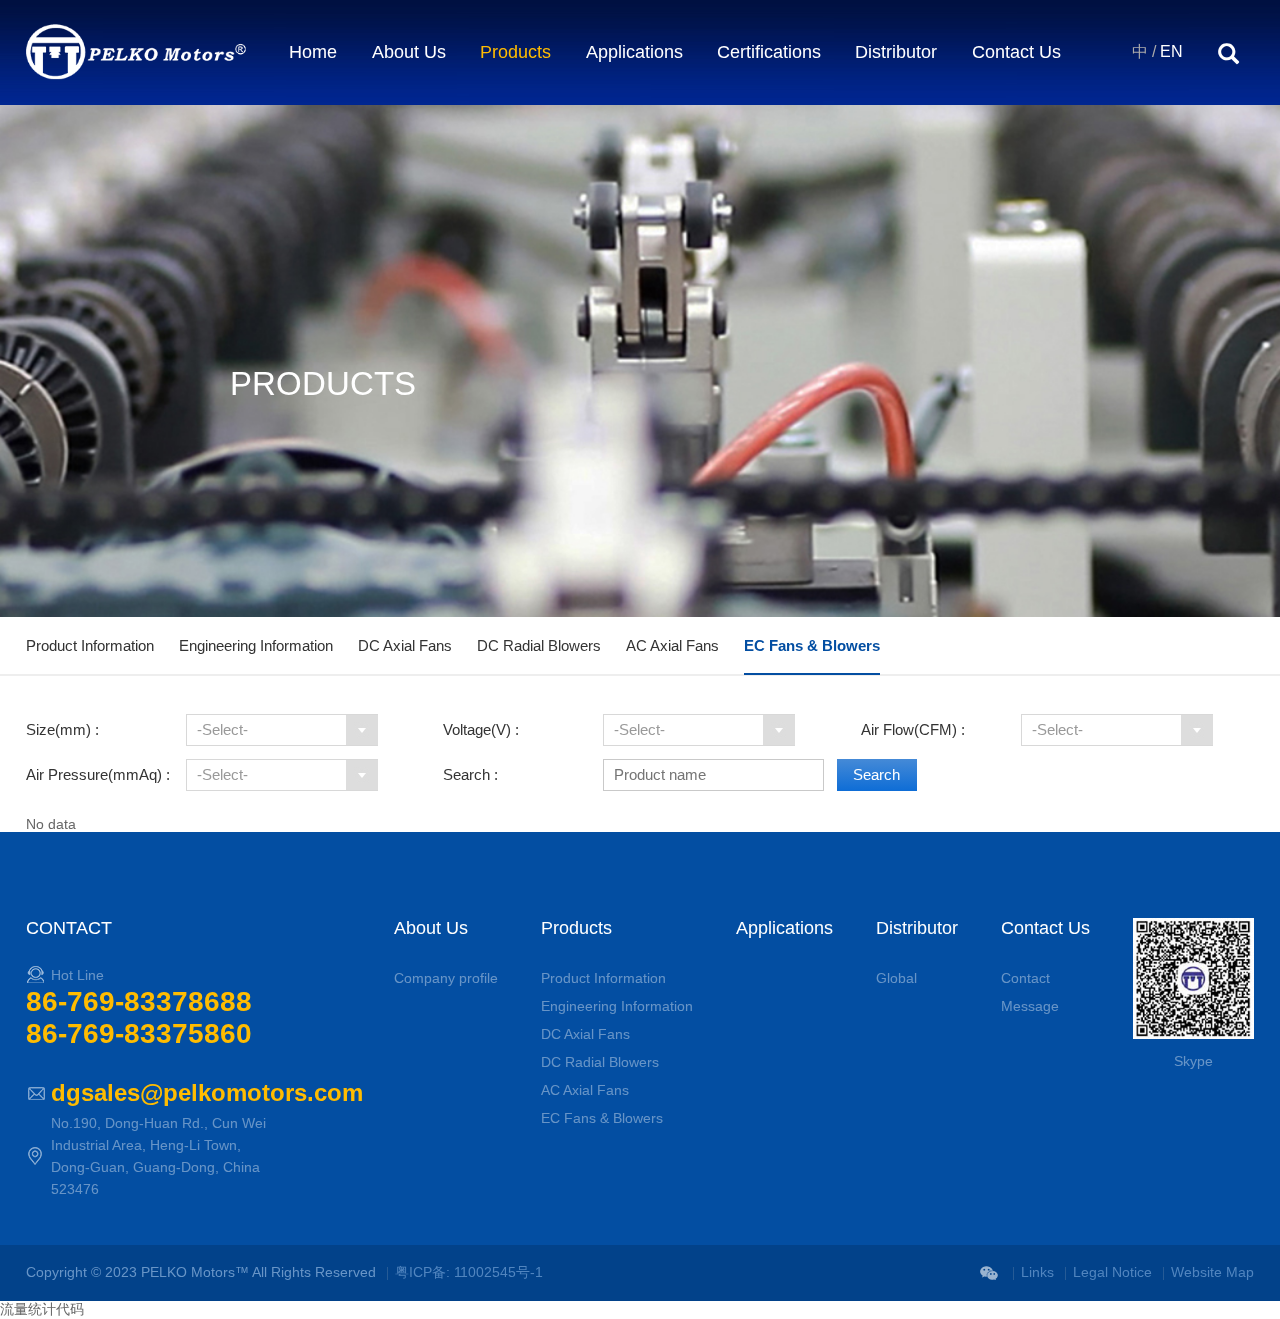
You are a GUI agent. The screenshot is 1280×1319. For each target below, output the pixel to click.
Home (313, 52)
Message (1030, 1006)
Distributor (896, 52)
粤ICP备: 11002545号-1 (469, 1272)
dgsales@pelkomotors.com (207, 1092)
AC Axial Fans (672, 645)
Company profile (446, 978)
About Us (409, 52)
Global (896, 978)
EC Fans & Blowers (812, 645)
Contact (1025, 978)
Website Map (1212, 1272)
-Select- (222, 729)
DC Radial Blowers (539, 645)
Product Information (90, 645)
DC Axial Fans (405, 645)
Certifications (769, 52)
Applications (634, 52)
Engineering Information (256, 645)
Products (515, 52)
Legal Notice (1112, 1272)
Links (1037, 1272)
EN (1171, 51)
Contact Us (1016, 52)
